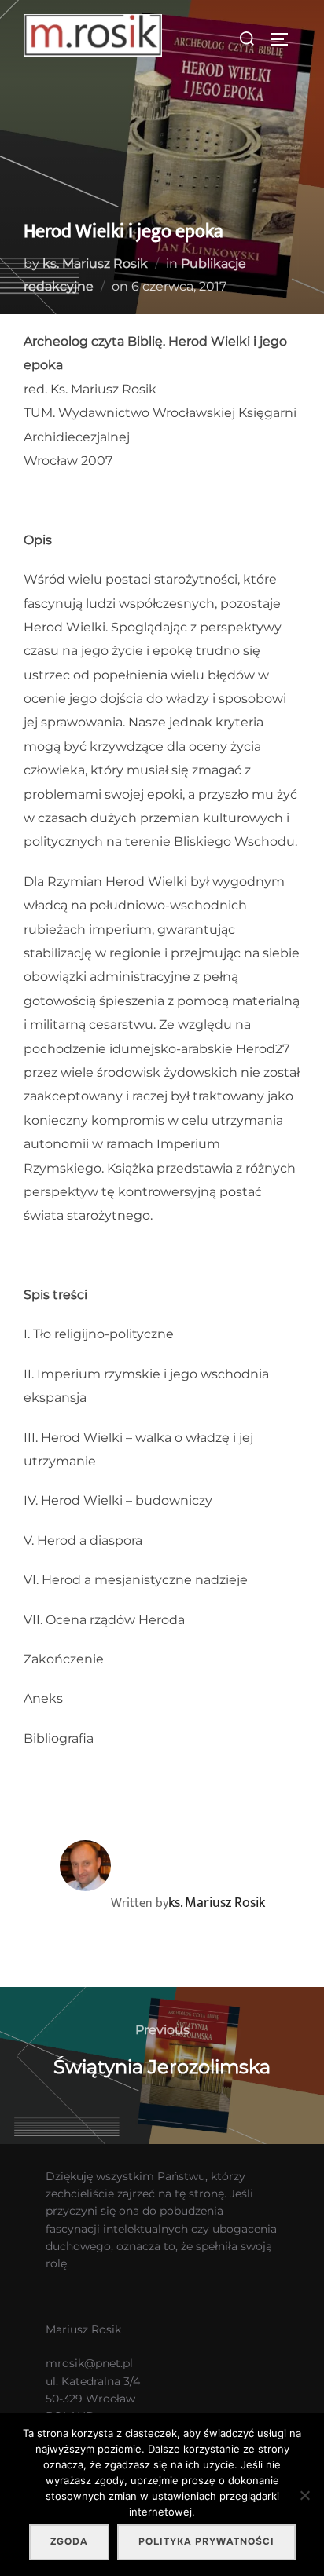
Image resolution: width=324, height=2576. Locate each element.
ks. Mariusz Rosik (95, 263)
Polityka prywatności (206, 2541)
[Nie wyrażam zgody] (304, 2495)
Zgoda (69, 2541)
